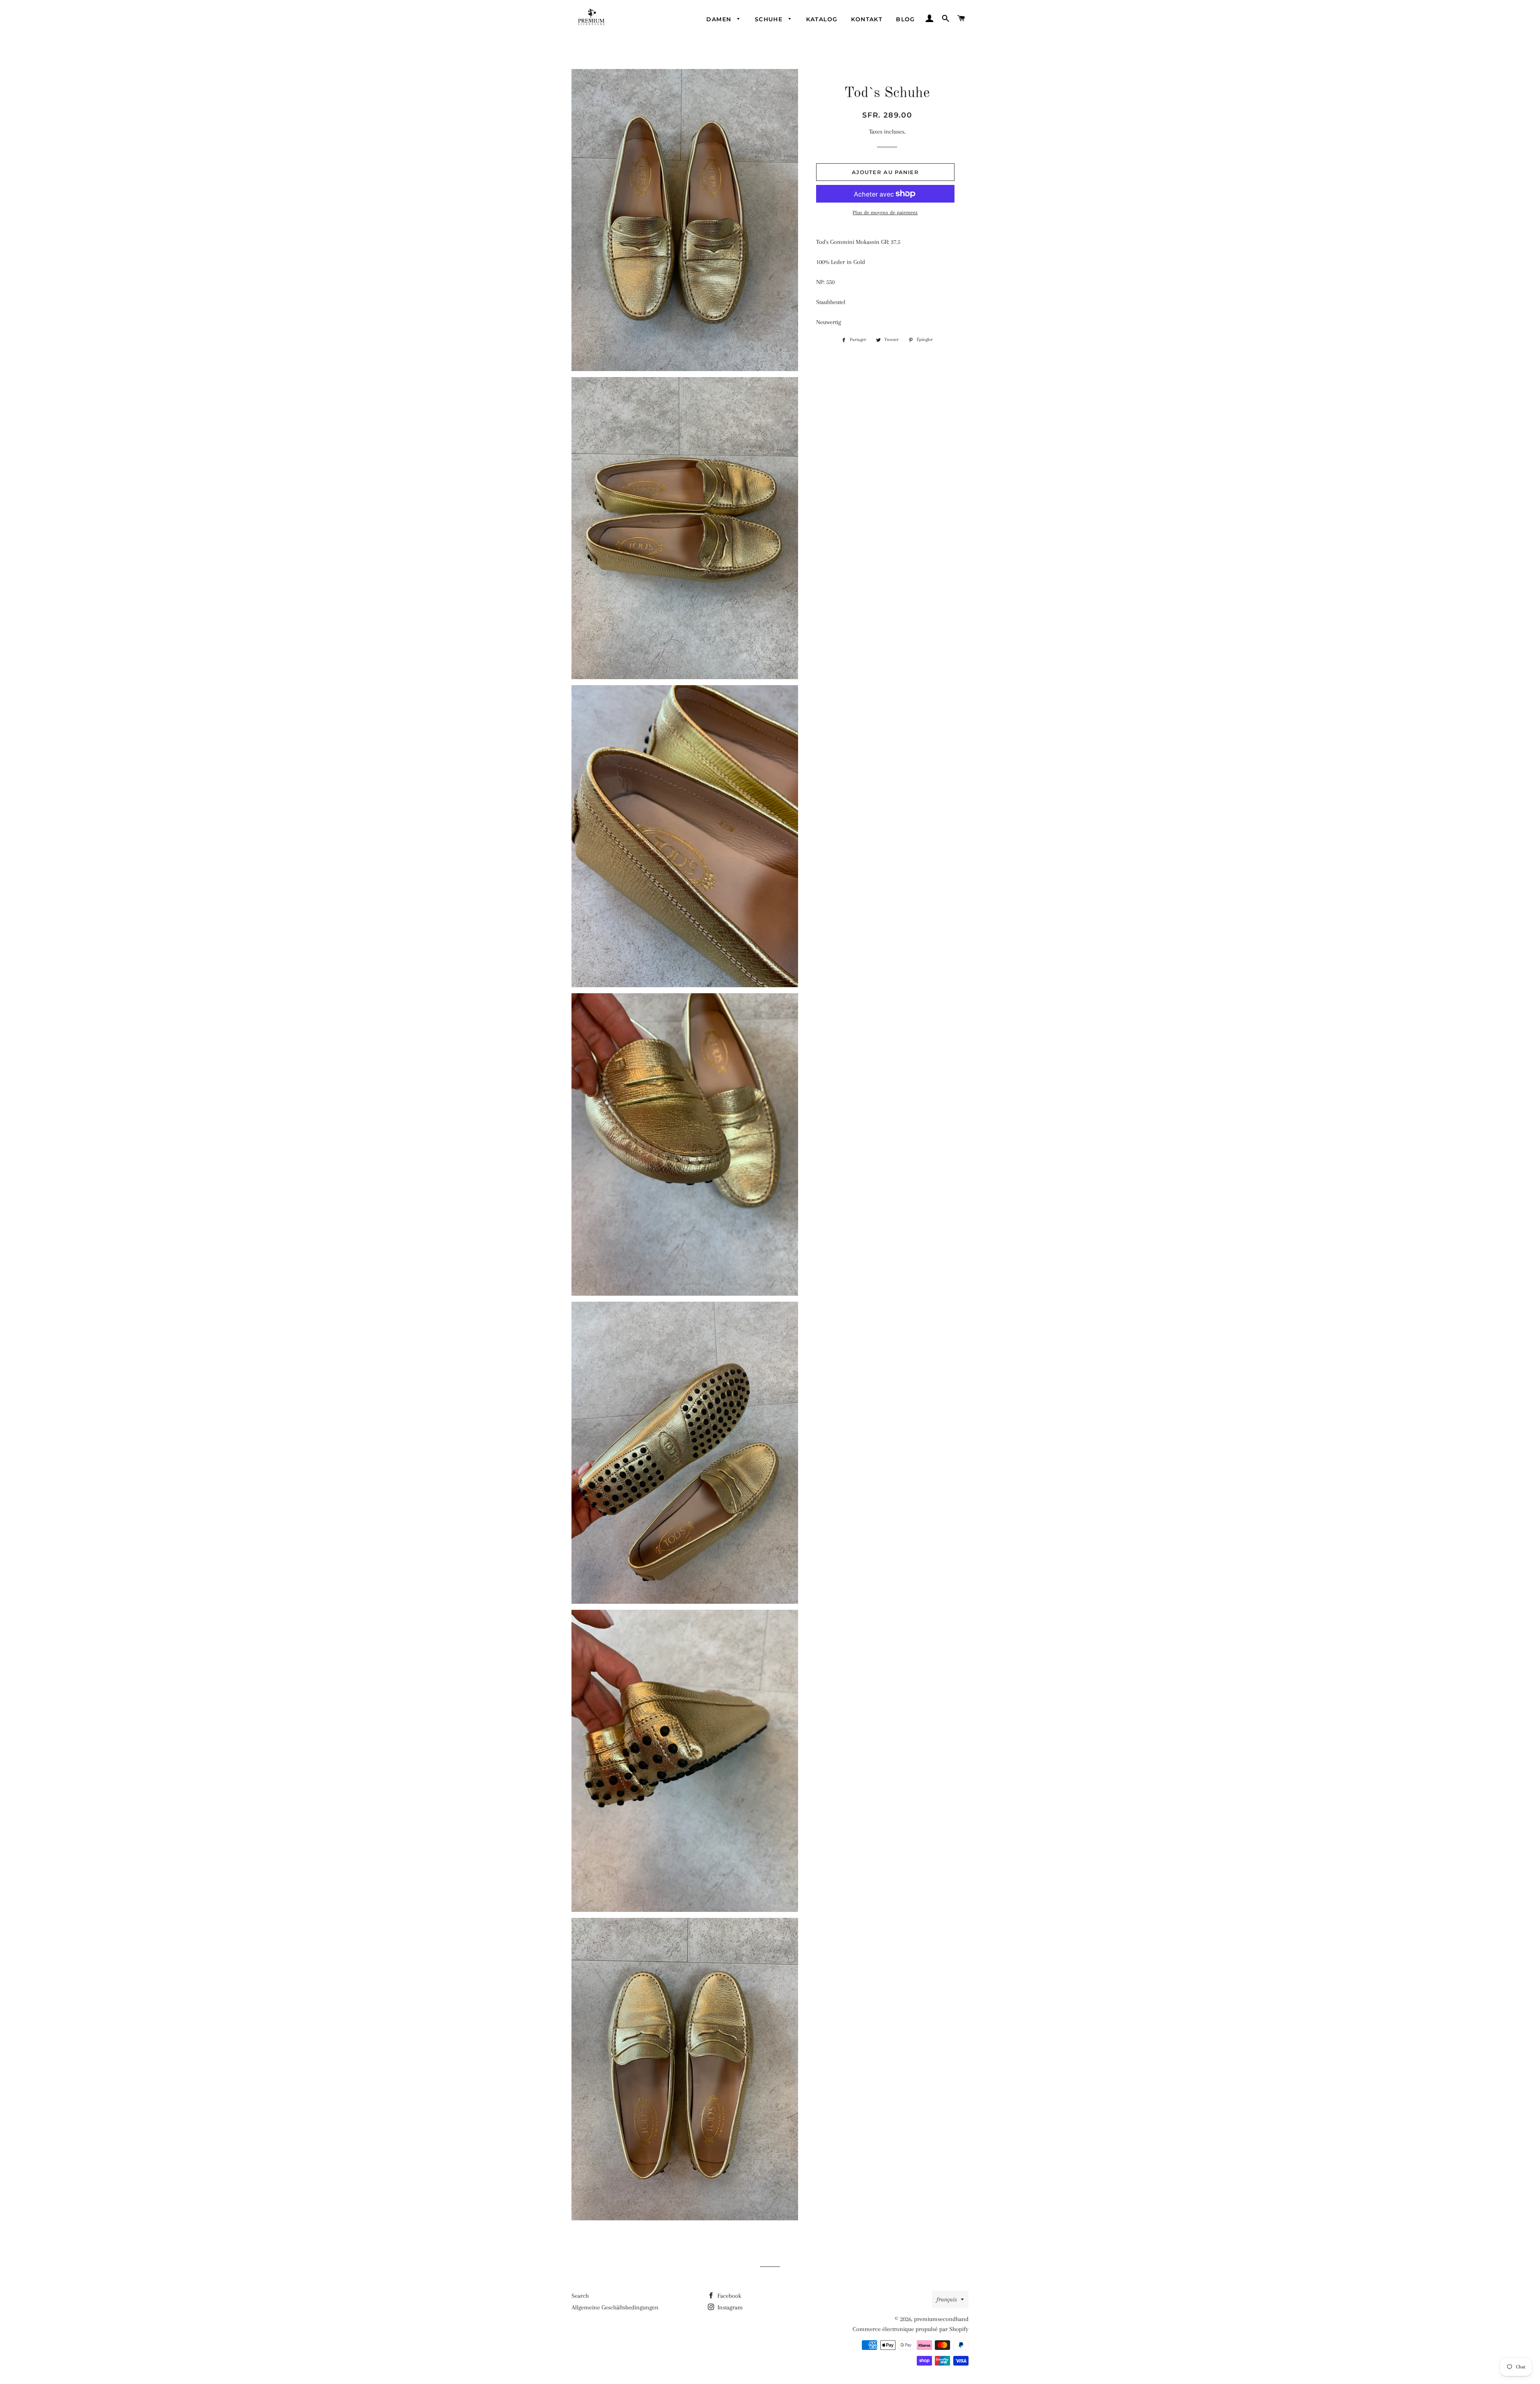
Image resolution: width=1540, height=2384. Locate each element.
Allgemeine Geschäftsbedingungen (615, 2307)
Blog (906, 19)
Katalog (822, 19)
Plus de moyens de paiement (885, 212)
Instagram (729, 2307)
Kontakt (867, 19)
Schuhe (770, 19)
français (947, 2299)
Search (580, 2296)
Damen (720, 19)
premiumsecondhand (941, 2319)
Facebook (728, 2296)
